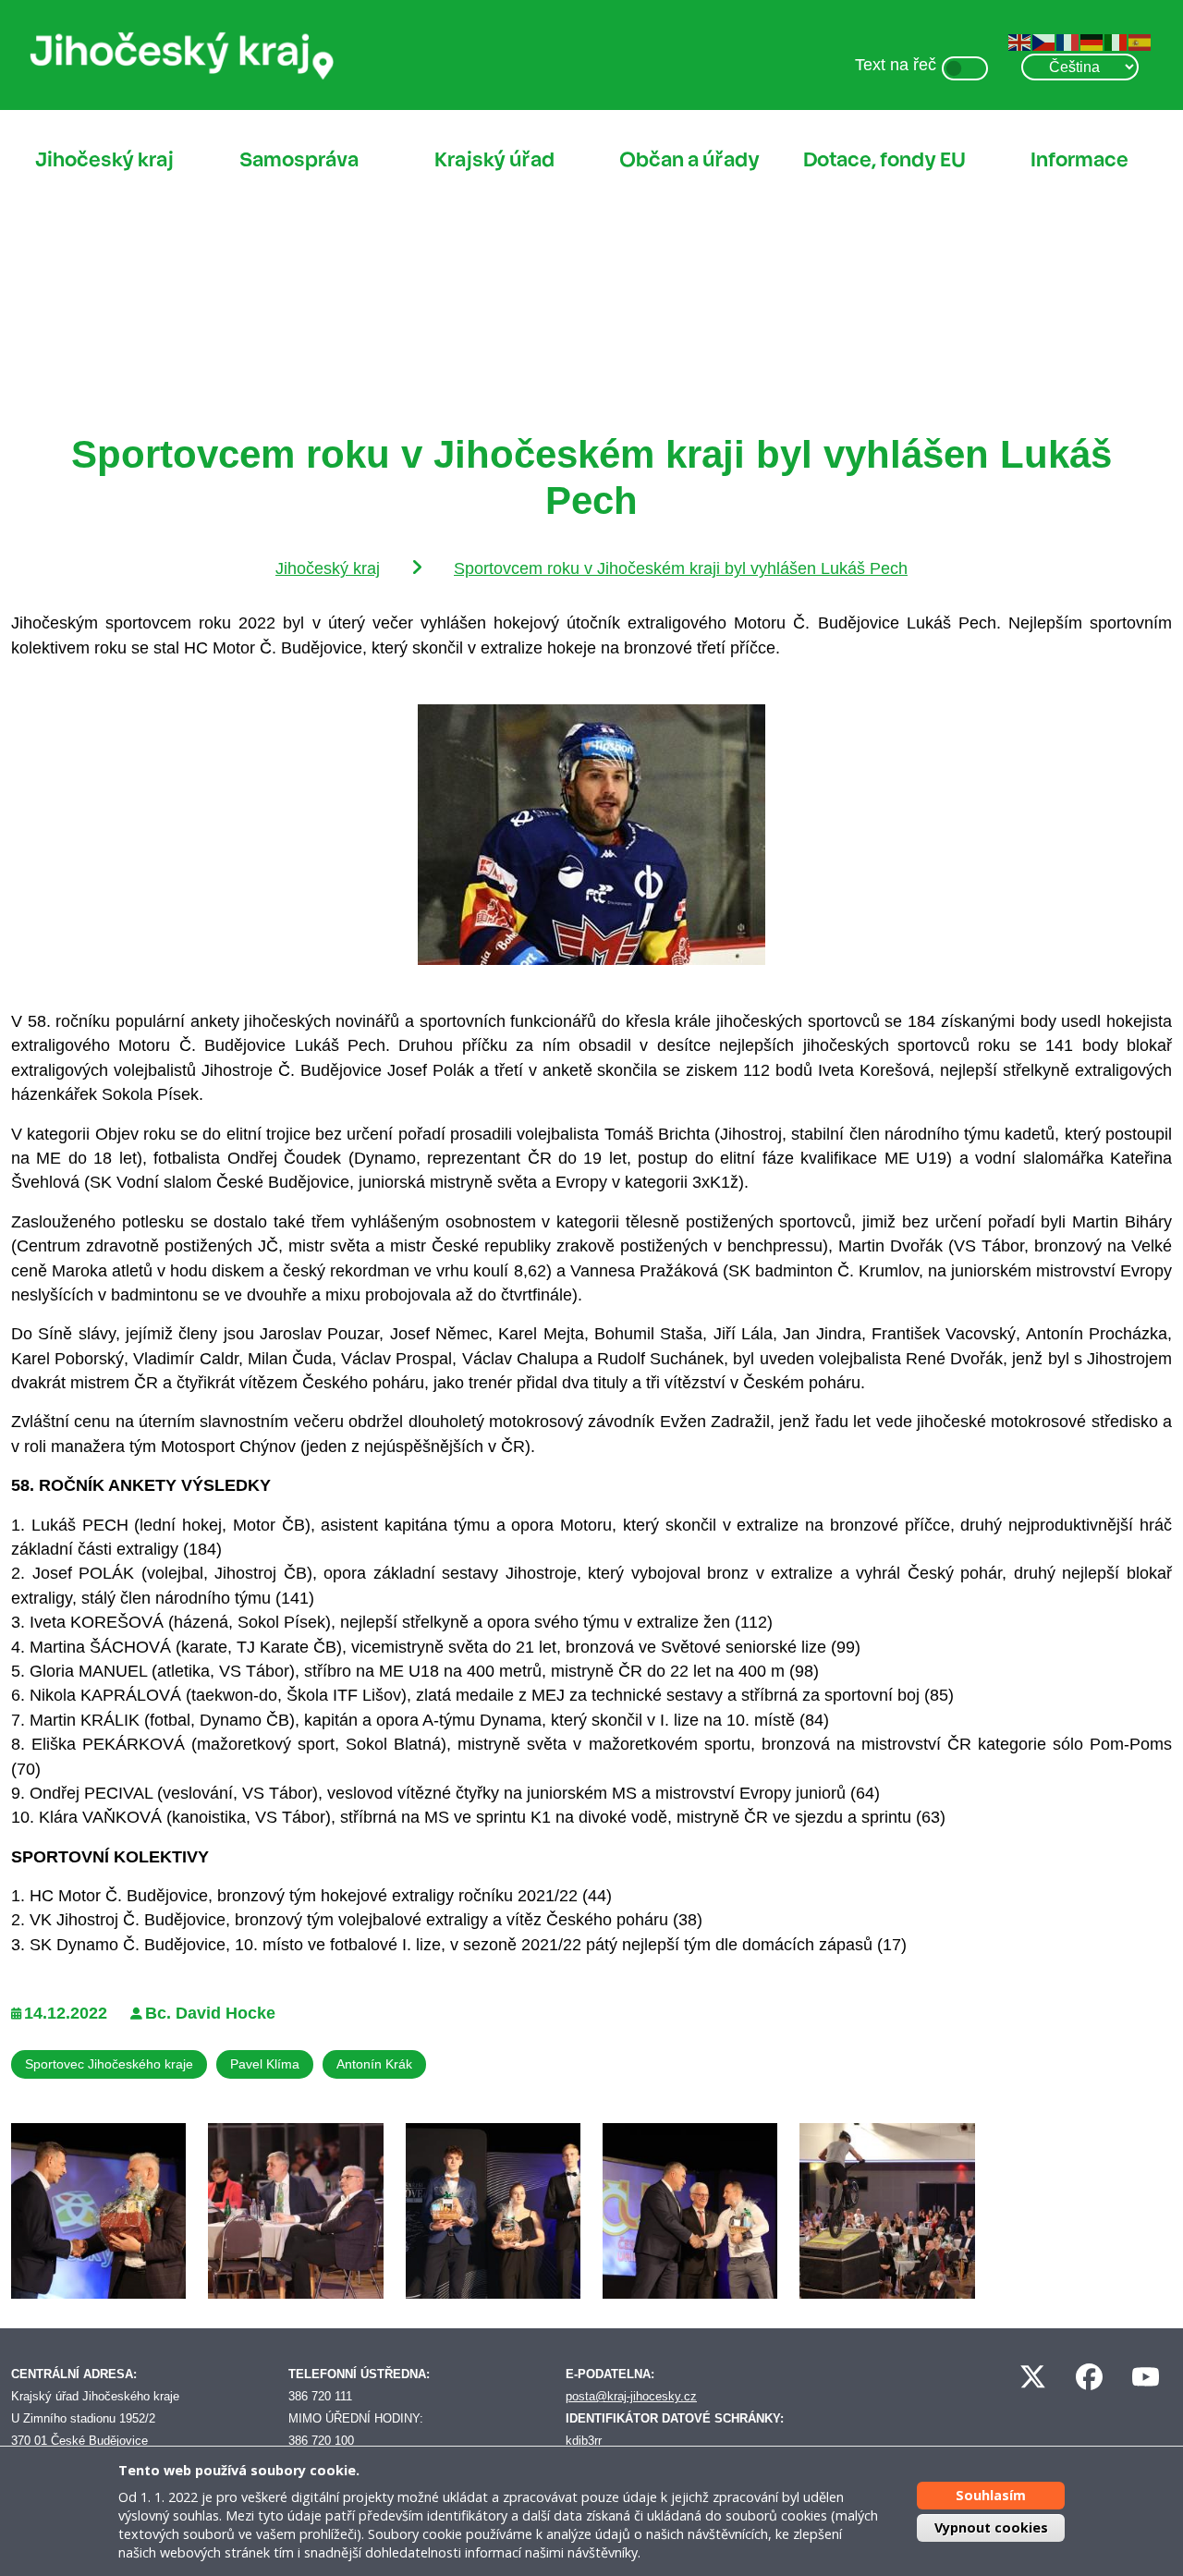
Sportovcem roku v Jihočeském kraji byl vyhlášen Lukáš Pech (681, 568)
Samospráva (299, 160)
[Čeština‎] (1044, 42)
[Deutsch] (1092, 42)
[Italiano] (1116, 42)
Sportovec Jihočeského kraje (109, 2064)
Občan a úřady (689, 160)
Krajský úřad (494, 160)
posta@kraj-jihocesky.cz (631, 2396)
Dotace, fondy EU (884, 160)
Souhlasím (991, 2495)
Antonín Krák (374, 2064)
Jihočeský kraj (104, 160)
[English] (1020, 42)
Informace (1079, 160)
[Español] (1140, 42)
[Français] (1068, 42)
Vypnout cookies (991, 2527)
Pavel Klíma (265, 2064)
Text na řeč (896, 65)
